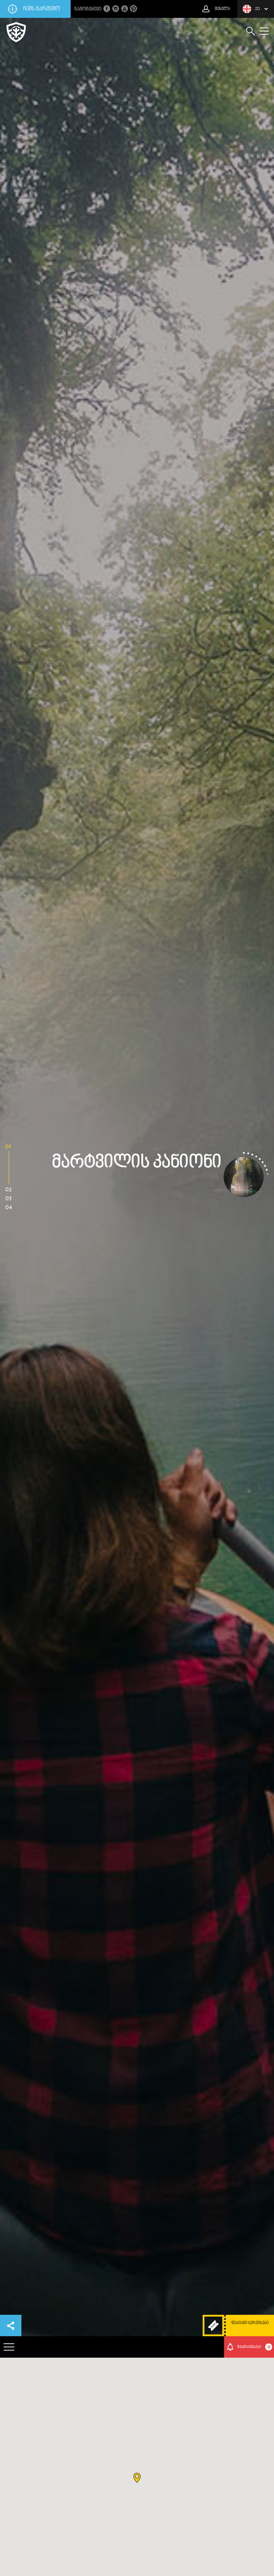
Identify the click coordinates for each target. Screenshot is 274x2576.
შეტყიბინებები (254, 2347)
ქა (257, 9)
